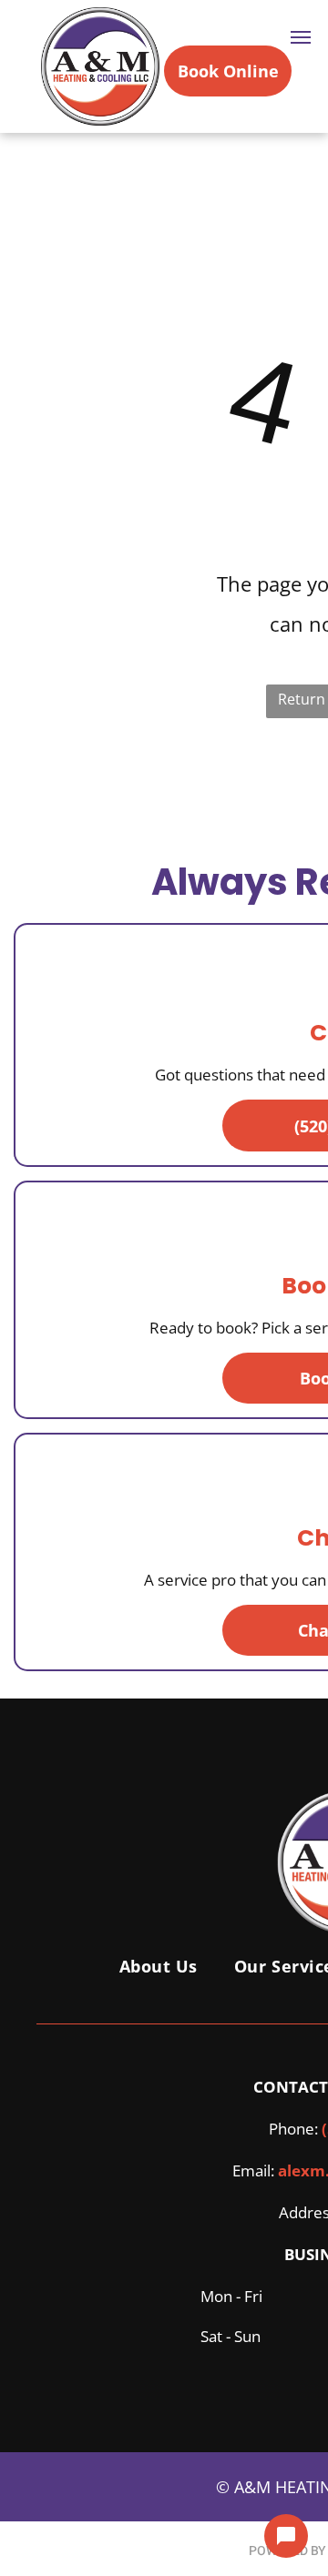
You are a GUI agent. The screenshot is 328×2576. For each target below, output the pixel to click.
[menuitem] (159, 1966)
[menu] (301, 37)
